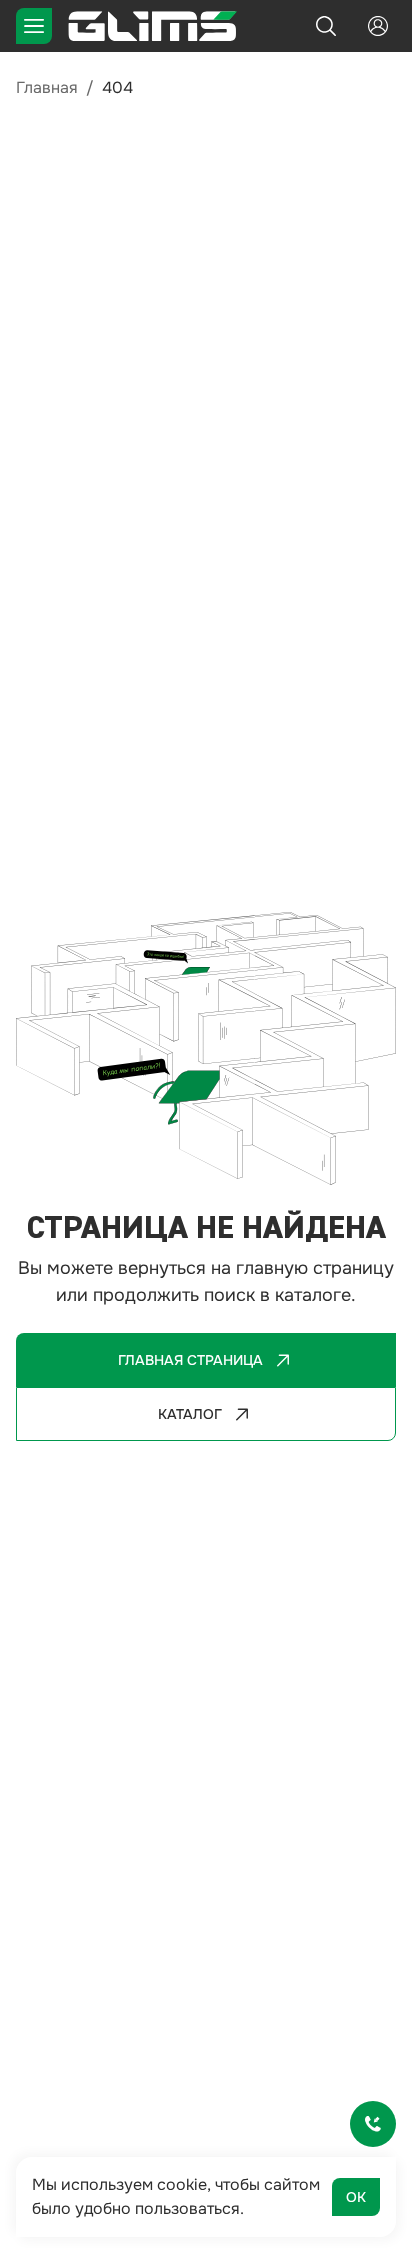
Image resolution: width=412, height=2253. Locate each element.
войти (378, 26)
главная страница (190, 1360)
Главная (47, 87)
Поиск (326, 26)
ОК (356, 2197)
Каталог (190, 1414)
